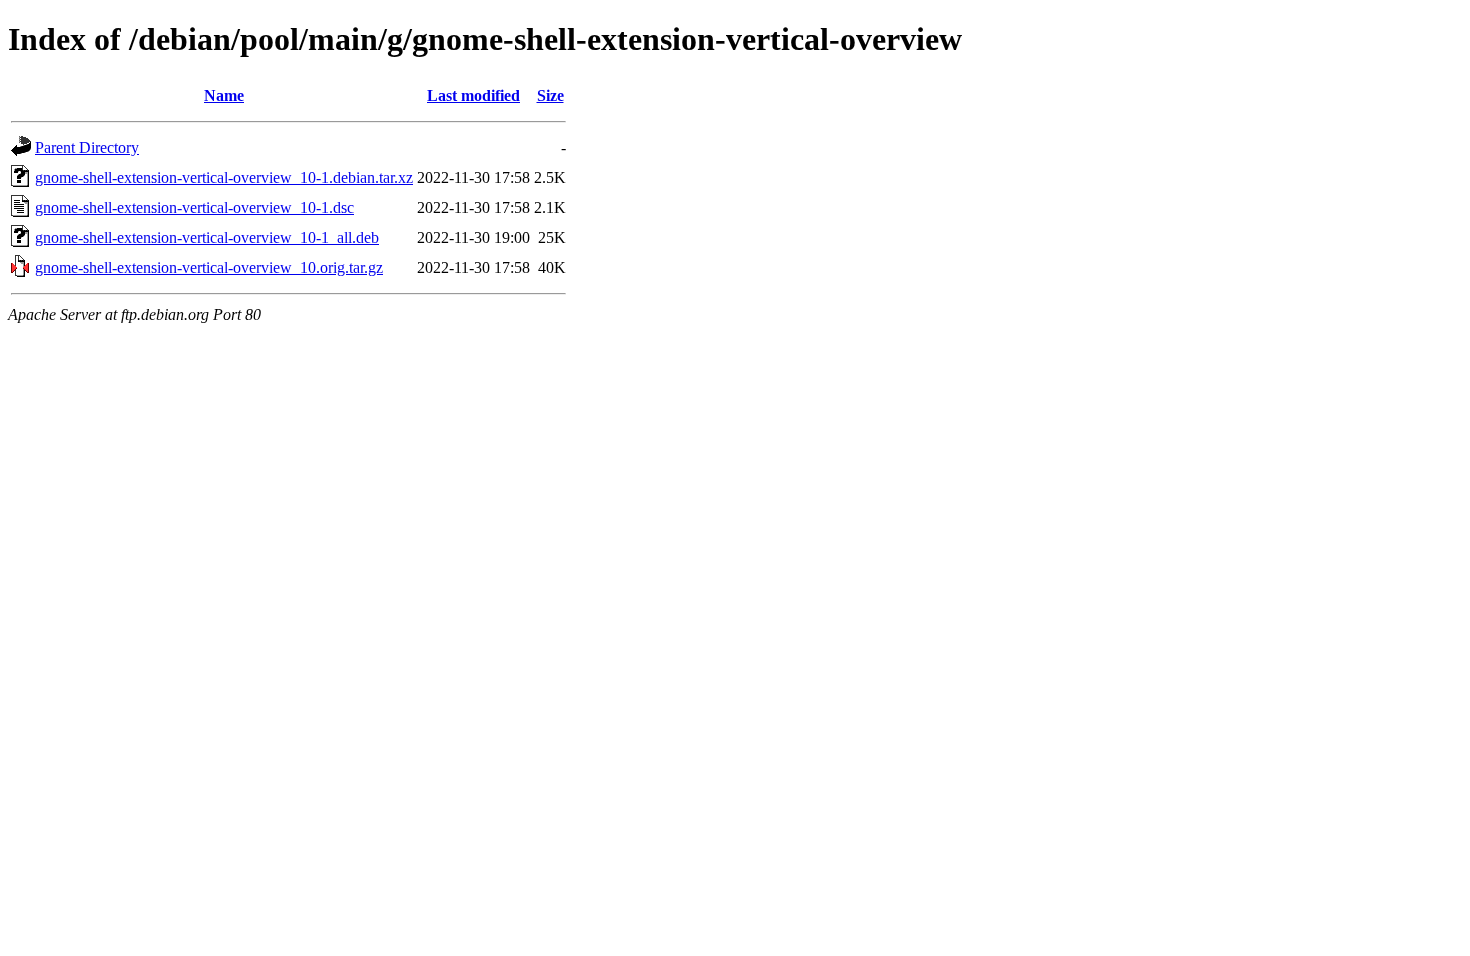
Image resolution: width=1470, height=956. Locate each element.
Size (550, 95)
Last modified (473, 95)
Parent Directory (87, 147)
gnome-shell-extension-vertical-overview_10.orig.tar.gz (209, 267)
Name (224, 95)
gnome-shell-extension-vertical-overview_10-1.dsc (194, 207)
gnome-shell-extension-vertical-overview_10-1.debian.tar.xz (224, 177)
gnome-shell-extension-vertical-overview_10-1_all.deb (207, 237)
